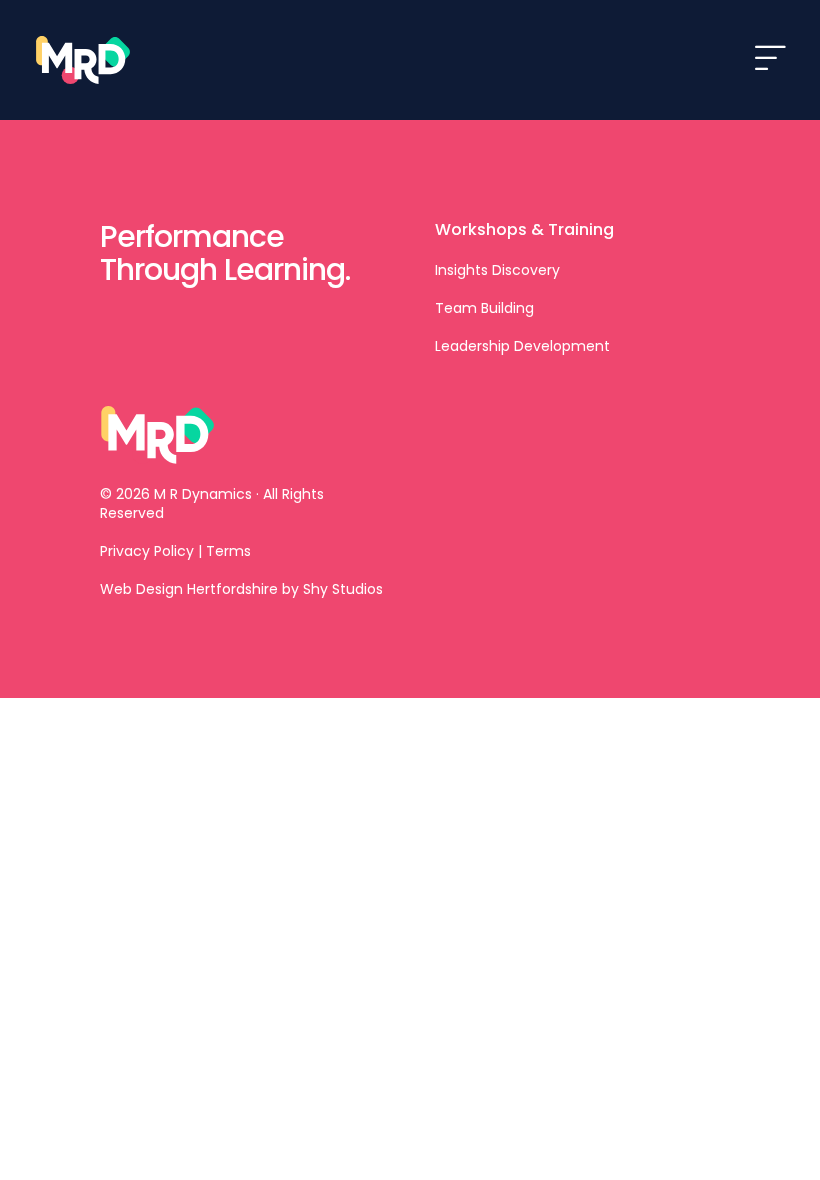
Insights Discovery (497, 270)
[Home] (85, 60)
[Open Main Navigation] (770, 60)
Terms (228, 551)
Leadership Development (522, 346)
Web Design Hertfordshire (189, 589)
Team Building (484, 308)
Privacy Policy (147, 551)
